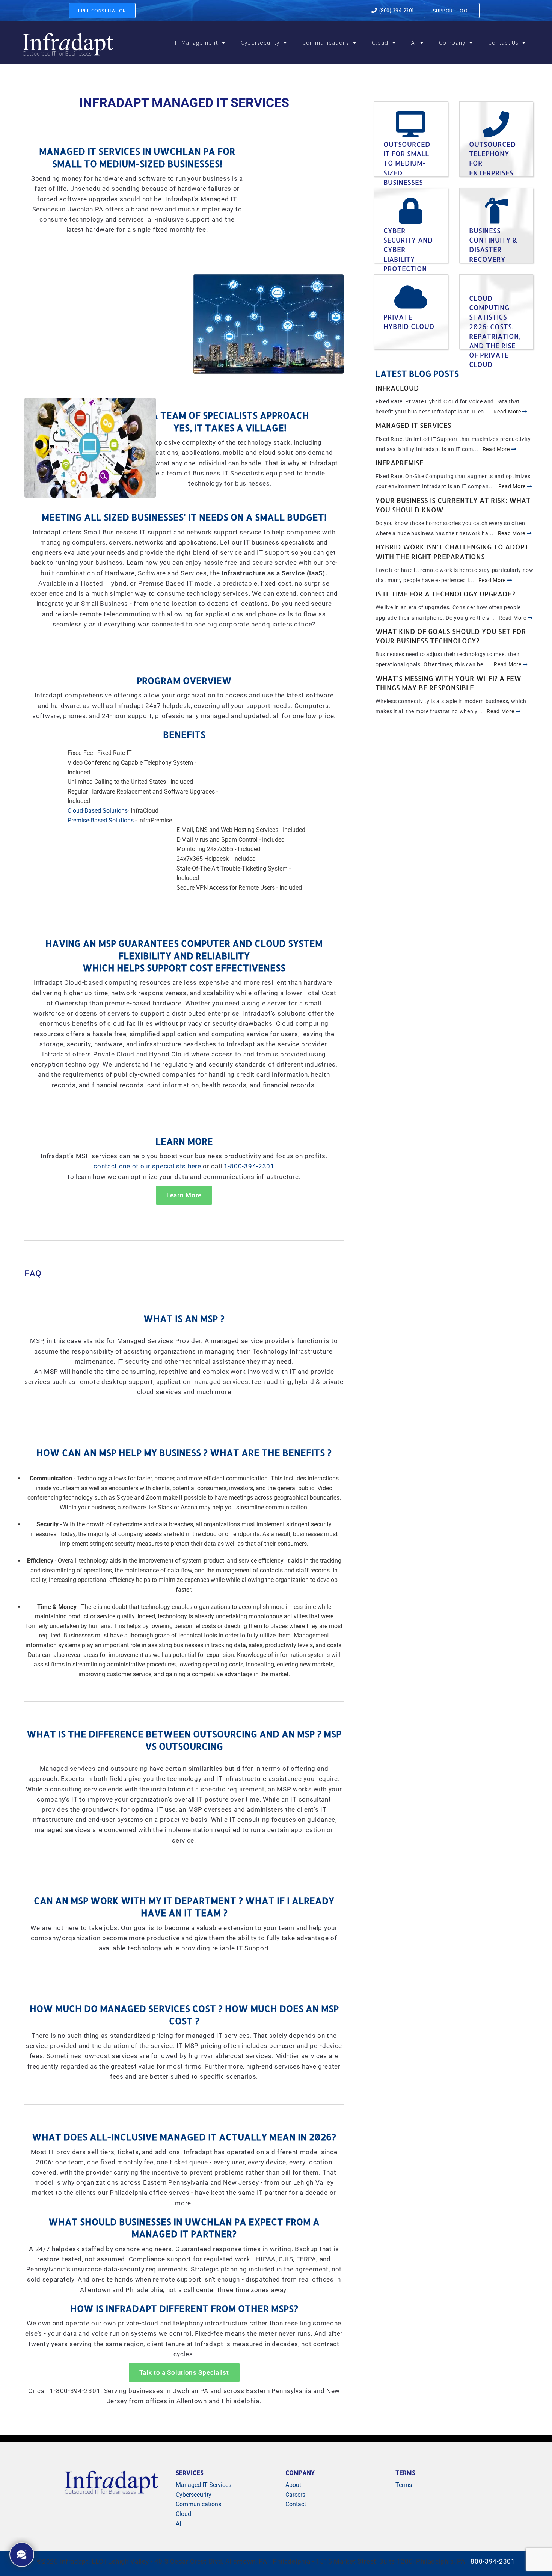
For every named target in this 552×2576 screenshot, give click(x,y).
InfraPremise (400, 463)
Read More (508, 412)
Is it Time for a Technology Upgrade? (445, 594)
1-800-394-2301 (249, 1166)
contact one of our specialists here (147, 1166)
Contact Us (503, 42)
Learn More (184, 1195)
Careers (295, 2495)
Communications (326, 42)
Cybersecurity (260, 42)
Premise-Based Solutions (101, 820)
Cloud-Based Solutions (98, 811)
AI (414, 42)
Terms (404, 2485)
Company (452, 42)
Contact (296, 2504)
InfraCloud (397, 388)
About (293, 2485)
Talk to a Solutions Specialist (184, 2373)
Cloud (380, 42)
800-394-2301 (493, 2562)
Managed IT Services (413, 425)
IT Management (196, 42)
